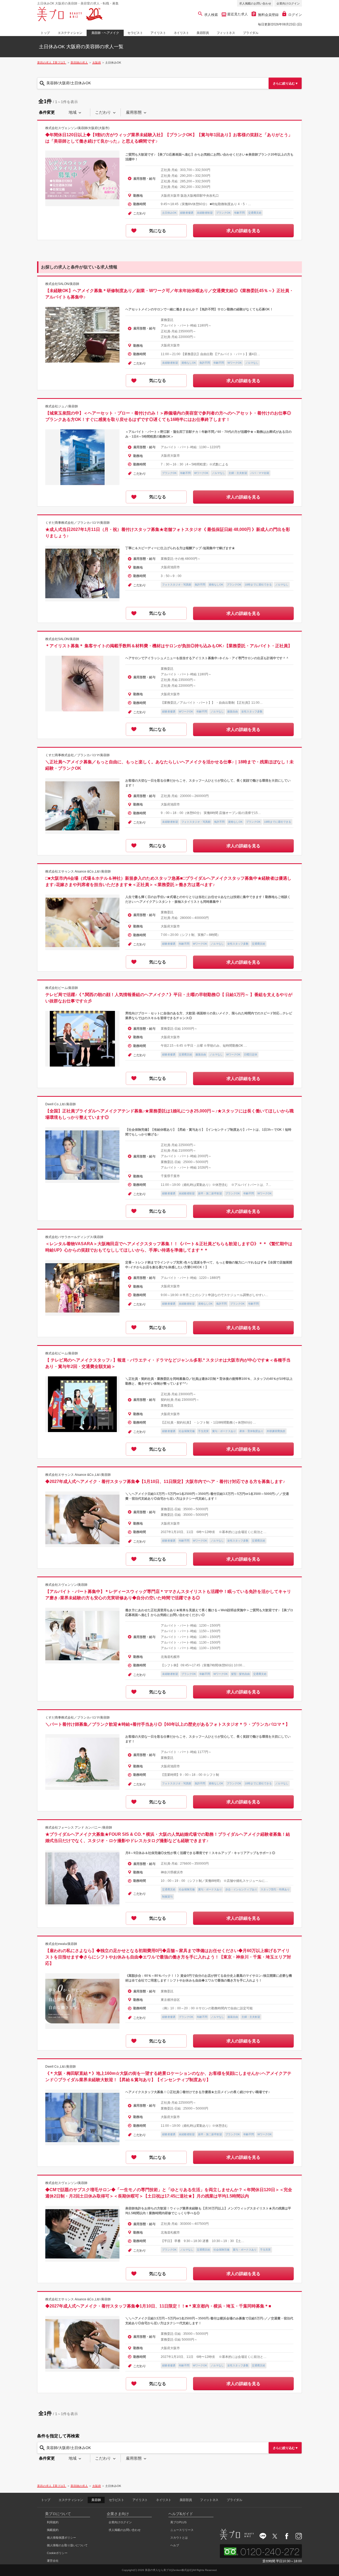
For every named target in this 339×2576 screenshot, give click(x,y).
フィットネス (226, 33)
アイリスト (158, 33)
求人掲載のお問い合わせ (255, 3)
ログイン (295, 15)
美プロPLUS (178, 2522)
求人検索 (211, 15)
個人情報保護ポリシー (61, 2538)
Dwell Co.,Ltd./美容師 (61, 1104)
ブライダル (251, 33)
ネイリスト (181, 33)
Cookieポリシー (57, 2553)
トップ (45, 33)
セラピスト (135, 33)
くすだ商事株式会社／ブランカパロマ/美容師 (77, 523)
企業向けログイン (288, 3)
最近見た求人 (237, 14)
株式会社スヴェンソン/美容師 (66, 1585)
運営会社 (53, 2561)
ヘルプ (175, 2545)
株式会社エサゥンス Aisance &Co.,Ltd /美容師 (78, 871)
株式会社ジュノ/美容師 (62, 406)
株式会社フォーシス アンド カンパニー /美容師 (79, 1828)
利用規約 (53, 2522)
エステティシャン (70, 33)
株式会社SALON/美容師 (62, 284)
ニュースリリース (182, 2530)
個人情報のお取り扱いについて (67, 2545)
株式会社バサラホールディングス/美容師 (74, 1237)
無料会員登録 (268, 15)
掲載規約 (53, 2530)
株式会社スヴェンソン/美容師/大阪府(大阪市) (77, 128)
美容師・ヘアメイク (105, 33)
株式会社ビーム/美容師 (62, 988)
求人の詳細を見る (243, 231)
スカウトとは (179, 2538)
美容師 (96, 2500)
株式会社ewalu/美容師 (61, 1944)
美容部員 (203, 33)
